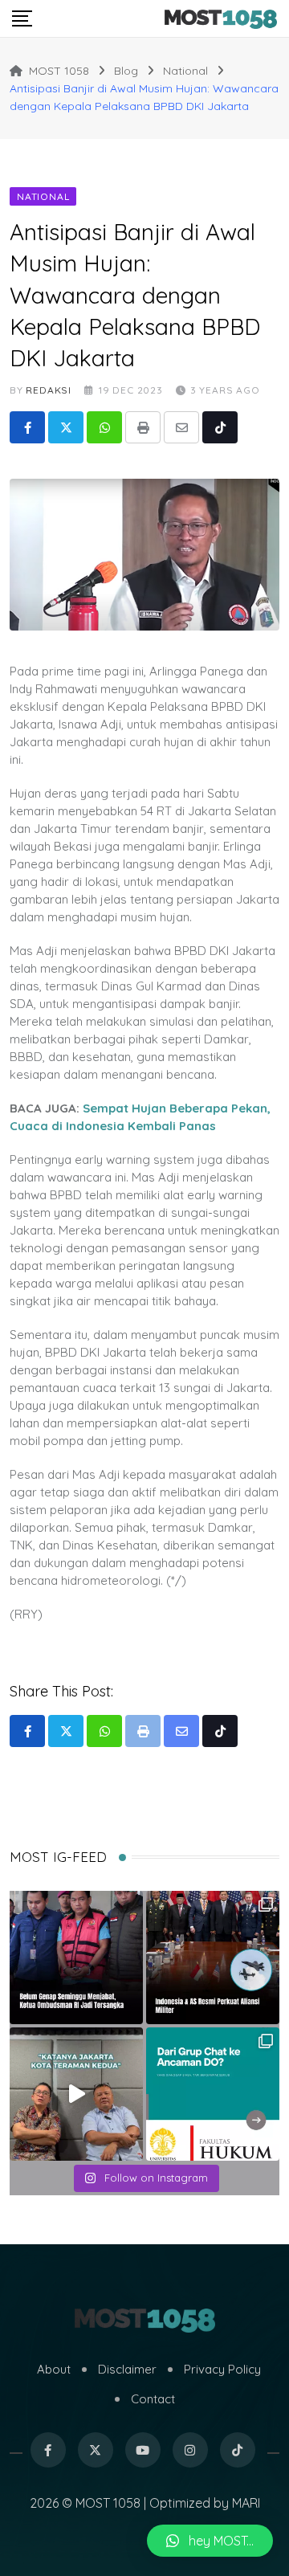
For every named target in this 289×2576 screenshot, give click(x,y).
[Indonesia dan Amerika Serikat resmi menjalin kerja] (213, 1958)
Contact (153, 2399)
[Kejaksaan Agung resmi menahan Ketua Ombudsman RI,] (76, 1958)
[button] (210, 2541)
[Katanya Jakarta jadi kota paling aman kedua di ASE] (76, 2094)
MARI (246, 2503)
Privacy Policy (222, 2369)
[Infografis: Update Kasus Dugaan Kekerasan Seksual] (213, 2094)
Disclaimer (127, 2369)
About (54, 2369)
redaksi (49, 390)
